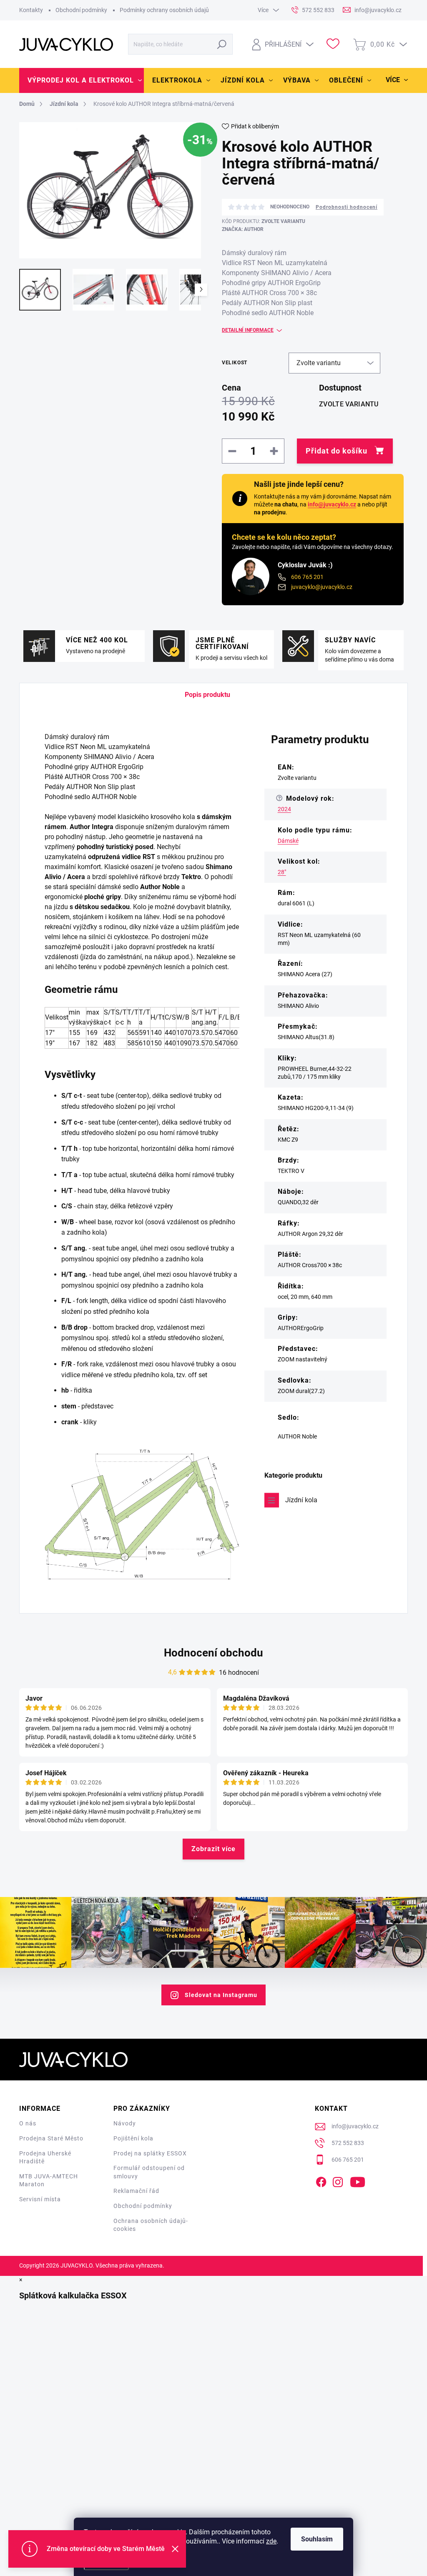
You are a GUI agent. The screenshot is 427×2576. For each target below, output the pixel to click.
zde (271, 2541)
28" (282, 872)
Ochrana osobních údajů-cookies (151, 2225)
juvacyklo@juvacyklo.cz (322, 587)
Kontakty (31, 10)
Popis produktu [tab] (207, 695)
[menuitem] (82, 80)
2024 (284, 809)
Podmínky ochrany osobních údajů (164, 10)
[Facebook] (321, 2180)
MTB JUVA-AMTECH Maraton (49, 2180)
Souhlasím (317, 2539)
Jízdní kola (301, 1500)
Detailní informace (248, 330)
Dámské (288, 841)
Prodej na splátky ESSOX (150, 2153)
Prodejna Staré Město (51, 2138)
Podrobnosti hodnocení (347, 207)
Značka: (243, 229)
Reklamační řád (136, 2191)
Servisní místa (40, 2199)
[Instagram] (338, 2180)
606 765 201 (307, 577)
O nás (28, 2123)
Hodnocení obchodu (213, 1653)
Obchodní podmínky (81, 10)
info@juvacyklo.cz (332, 504)
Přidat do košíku (337, 451)
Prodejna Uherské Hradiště (45, 2158)
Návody (125, 2123)
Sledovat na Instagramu (221, 1995)
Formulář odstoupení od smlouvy (149, 2172)
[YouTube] (358, 2180)
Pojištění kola (133, 2138)
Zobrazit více (213, 1849)
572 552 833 (348, 2143)
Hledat (222, 44)
